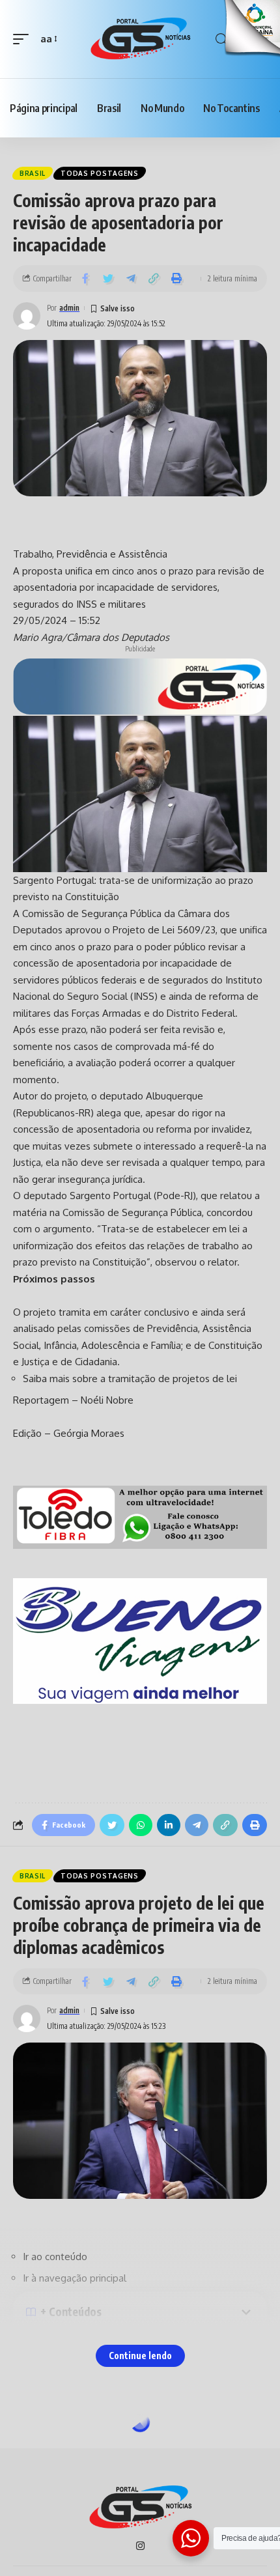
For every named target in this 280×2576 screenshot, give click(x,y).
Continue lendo (140, 2356)
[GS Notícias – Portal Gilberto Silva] (140, 2508)
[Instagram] (140, 2547)
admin (69, 308)
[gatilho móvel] (24, 39)
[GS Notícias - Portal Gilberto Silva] (140, 39)
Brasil (33, 173)
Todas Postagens (100, 173)
